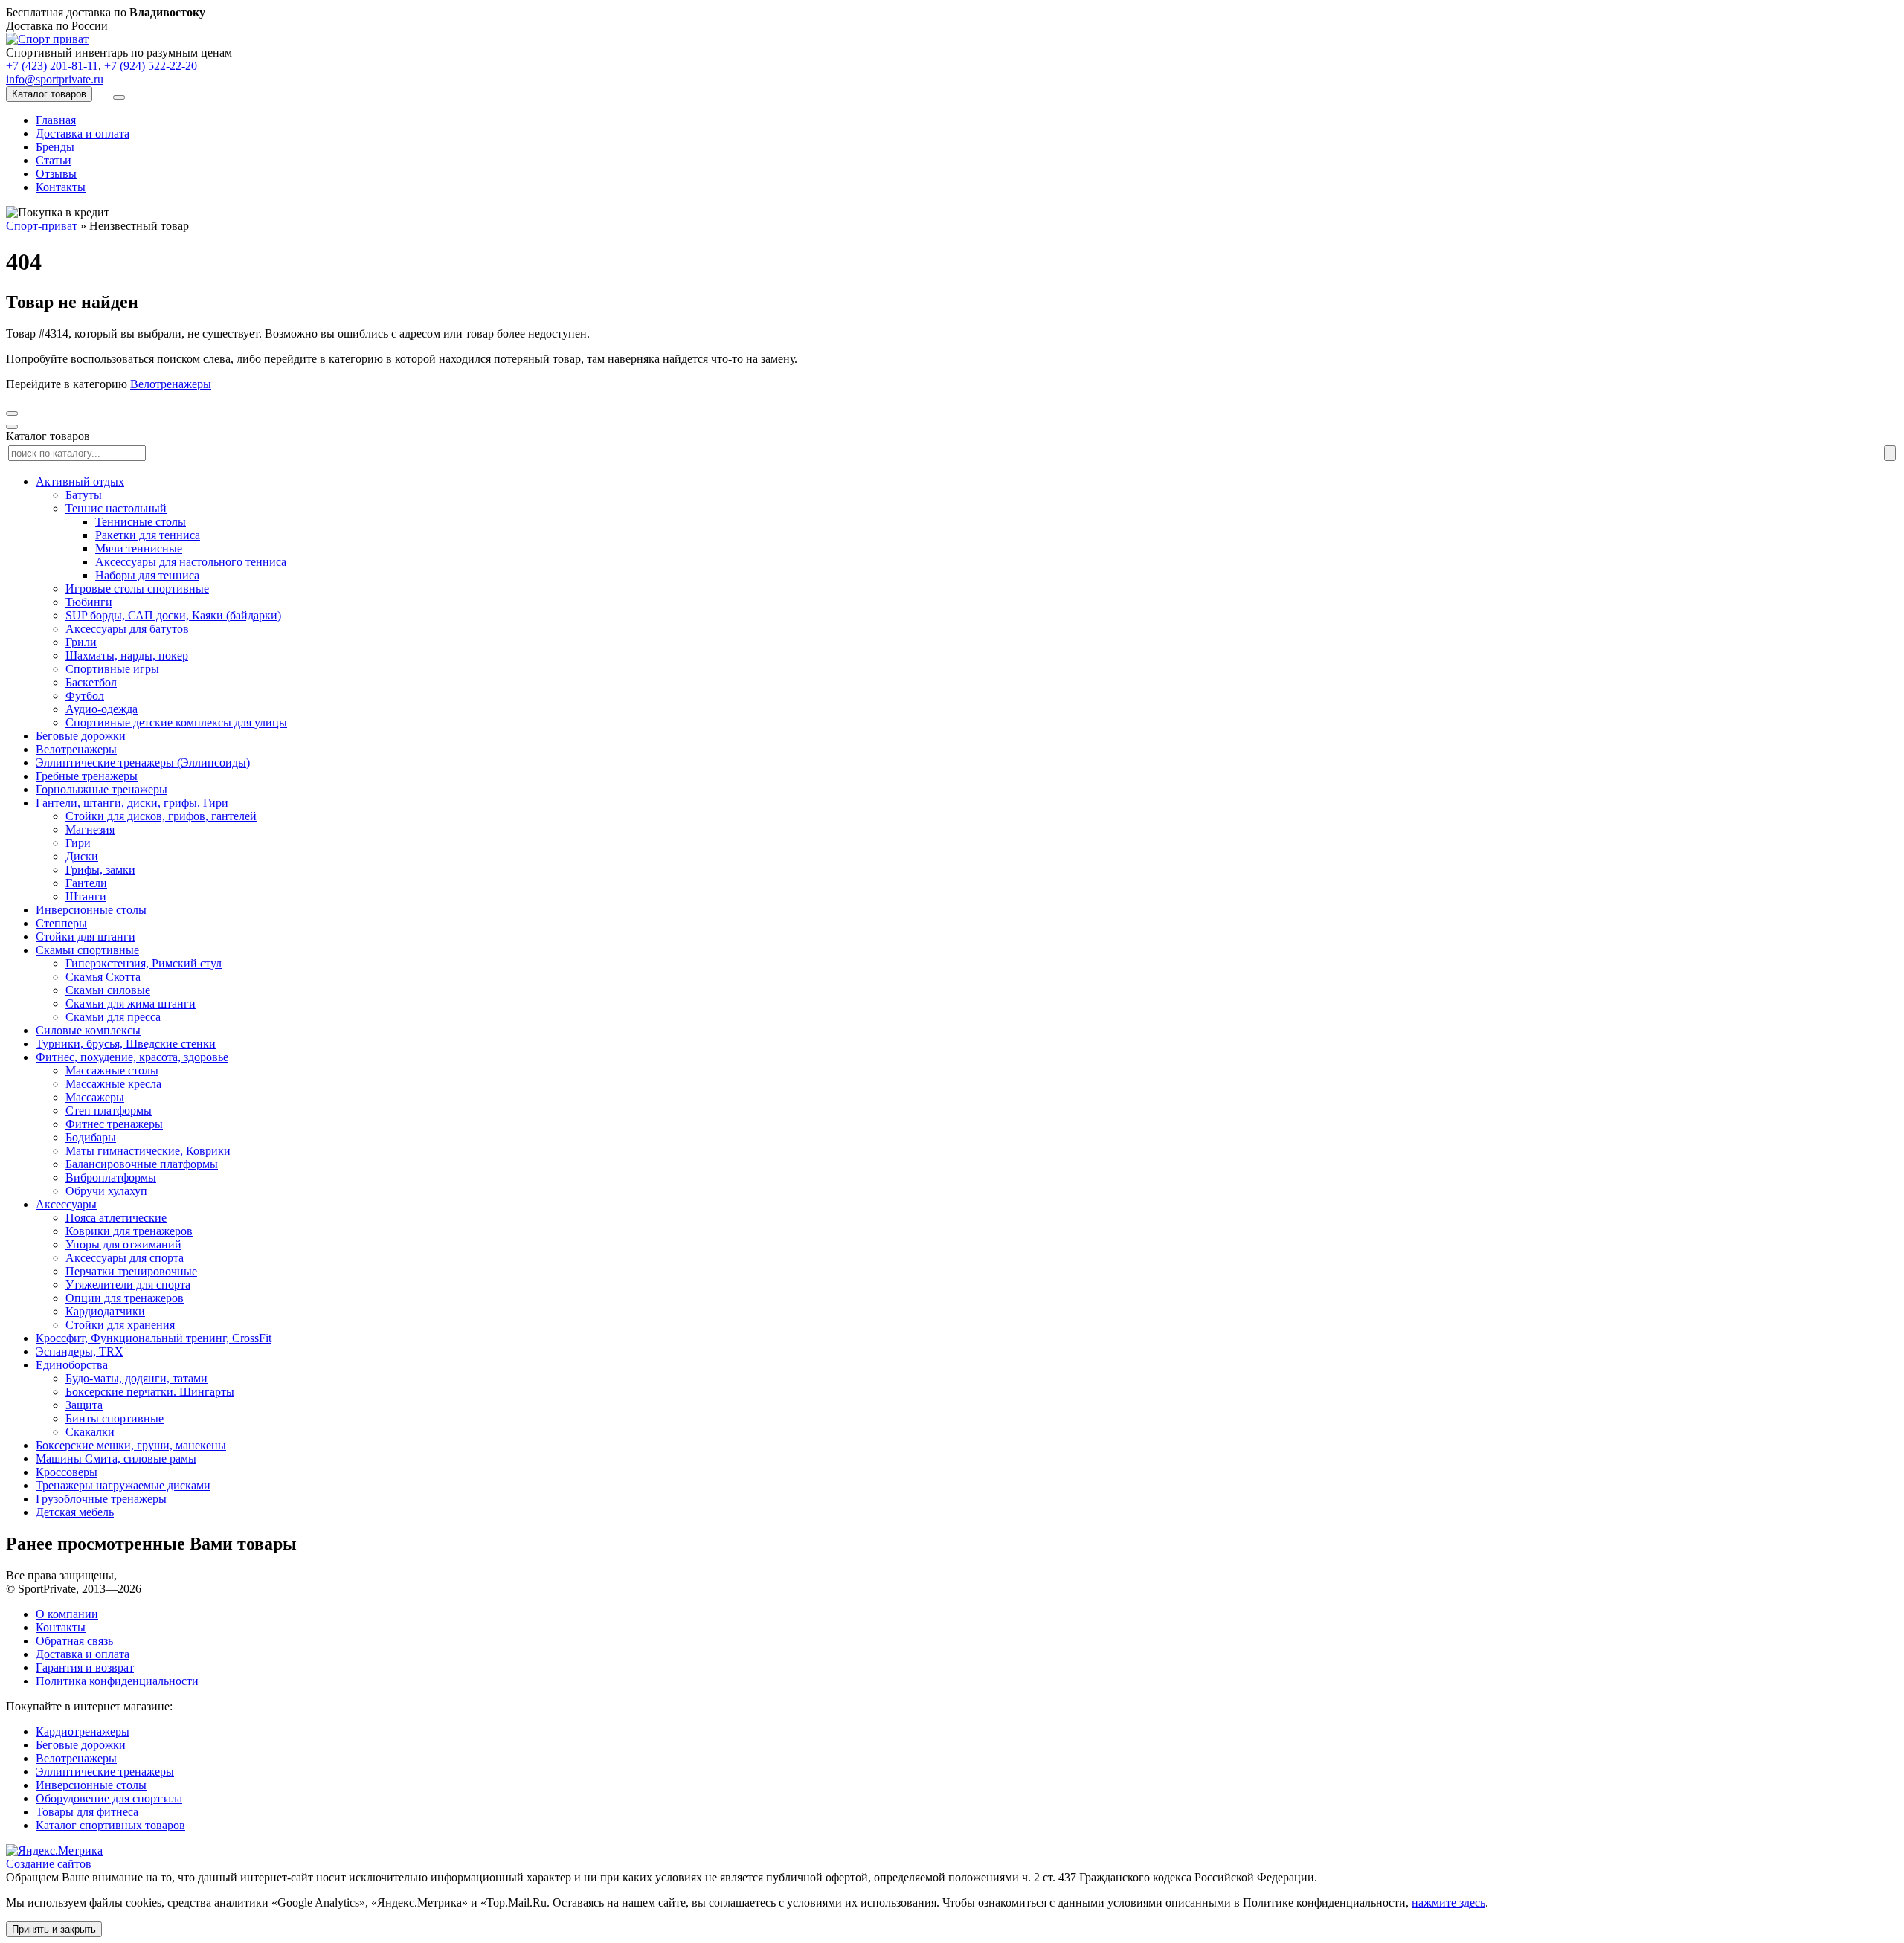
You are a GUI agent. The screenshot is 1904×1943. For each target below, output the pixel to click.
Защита (84, 1405)
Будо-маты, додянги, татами (136, 1378)
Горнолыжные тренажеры (102, 789)
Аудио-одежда (102, 709)
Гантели (86, 883)
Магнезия (90, 829)
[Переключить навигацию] (119, 97)
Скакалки (90, 1432)
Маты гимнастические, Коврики (148, 1151)
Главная (56, 120)
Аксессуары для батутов (127, 629)
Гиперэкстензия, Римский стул (144, 963)
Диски (82, 856)
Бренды (55, 147)
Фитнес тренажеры (114, 1124)
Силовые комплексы (88, 1030)
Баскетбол (91, 682)
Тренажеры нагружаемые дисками (123, 1485)
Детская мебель (75, 1512)
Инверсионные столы (91, 910)
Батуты (84, 495)
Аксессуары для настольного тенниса (191, 562)
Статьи (54, 160)
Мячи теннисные (139, 548)
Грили (81, 642)
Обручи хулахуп (106, 1191)
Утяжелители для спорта (128, 1285)
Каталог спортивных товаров (110, 1825)
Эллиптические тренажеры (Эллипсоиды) (143, 763)
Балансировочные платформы (142, 1164)
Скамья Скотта (103, 977)
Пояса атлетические (116, 1218)
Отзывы (56, 174)
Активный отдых (80, 481)
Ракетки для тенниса (148, 535)
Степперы (61, 923)
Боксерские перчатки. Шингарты (150, 1392)
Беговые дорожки (81, 736)
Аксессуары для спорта (125, 1258)
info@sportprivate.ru (55, 79)
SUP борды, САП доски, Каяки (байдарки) (173, 615)
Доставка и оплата (83, 133)
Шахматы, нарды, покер (127, 655)
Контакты (61, 187)
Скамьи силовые (108, 990)
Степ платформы (109, 1111)
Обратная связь (74, 1641)
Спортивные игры (112, 669)
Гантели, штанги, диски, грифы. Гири (132, 803)
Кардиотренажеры (83, 1731)
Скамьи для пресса (113, 1017)
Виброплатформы (111, 1177)
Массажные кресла (113, 1084)
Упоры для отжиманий (123, 1244)
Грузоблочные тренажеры (101, 1499)
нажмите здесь (1448, 1902)
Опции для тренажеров (125, 1298)
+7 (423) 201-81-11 (52, 66)
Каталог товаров (49, 94)
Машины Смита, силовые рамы (116, 1459)
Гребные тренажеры (87, 776)
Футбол (85, 696)
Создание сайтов (49, 1864)
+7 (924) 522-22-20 (151, 66)
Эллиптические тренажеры (105, 1772)
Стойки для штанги (86, 937)
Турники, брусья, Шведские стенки (126, 1044)
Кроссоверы (67, 1472)
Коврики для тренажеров (129, 1231)
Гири (78, 843)
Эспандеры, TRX (80, 1351)
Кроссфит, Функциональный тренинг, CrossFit (154, 1338)
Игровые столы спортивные (137, 589)
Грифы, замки (100, 870)
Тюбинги (89, 602)
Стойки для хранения (120, 1325)
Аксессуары (66, 1204)
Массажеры (95, 1097)
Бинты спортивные (115, 1418)
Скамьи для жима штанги (131, 1003)
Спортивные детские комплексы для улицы (176, 722)
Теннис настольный (116, 508)
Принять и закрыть (54, 1929)
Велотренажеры (171, 384)
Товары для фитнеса (87, 1812)
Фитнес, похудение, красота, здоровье (132, 1057)
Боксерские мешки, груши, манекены (131, 1445)
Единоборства (72, 1365)
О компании (67, 1614)
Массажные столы (112, 1070)
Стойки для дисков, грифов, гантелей (161, 816)
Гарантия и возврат (85, 1667)
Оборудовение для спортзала (109, 1798)
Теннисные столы (141, 522)
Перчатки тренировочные (131, 1271)
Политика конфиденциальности (117, 1681)
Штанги (86, 896)
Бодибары (91, 1137)
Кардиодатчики (105, 1311)
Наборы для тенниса (147, 575)
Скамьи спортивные (87, 950)
